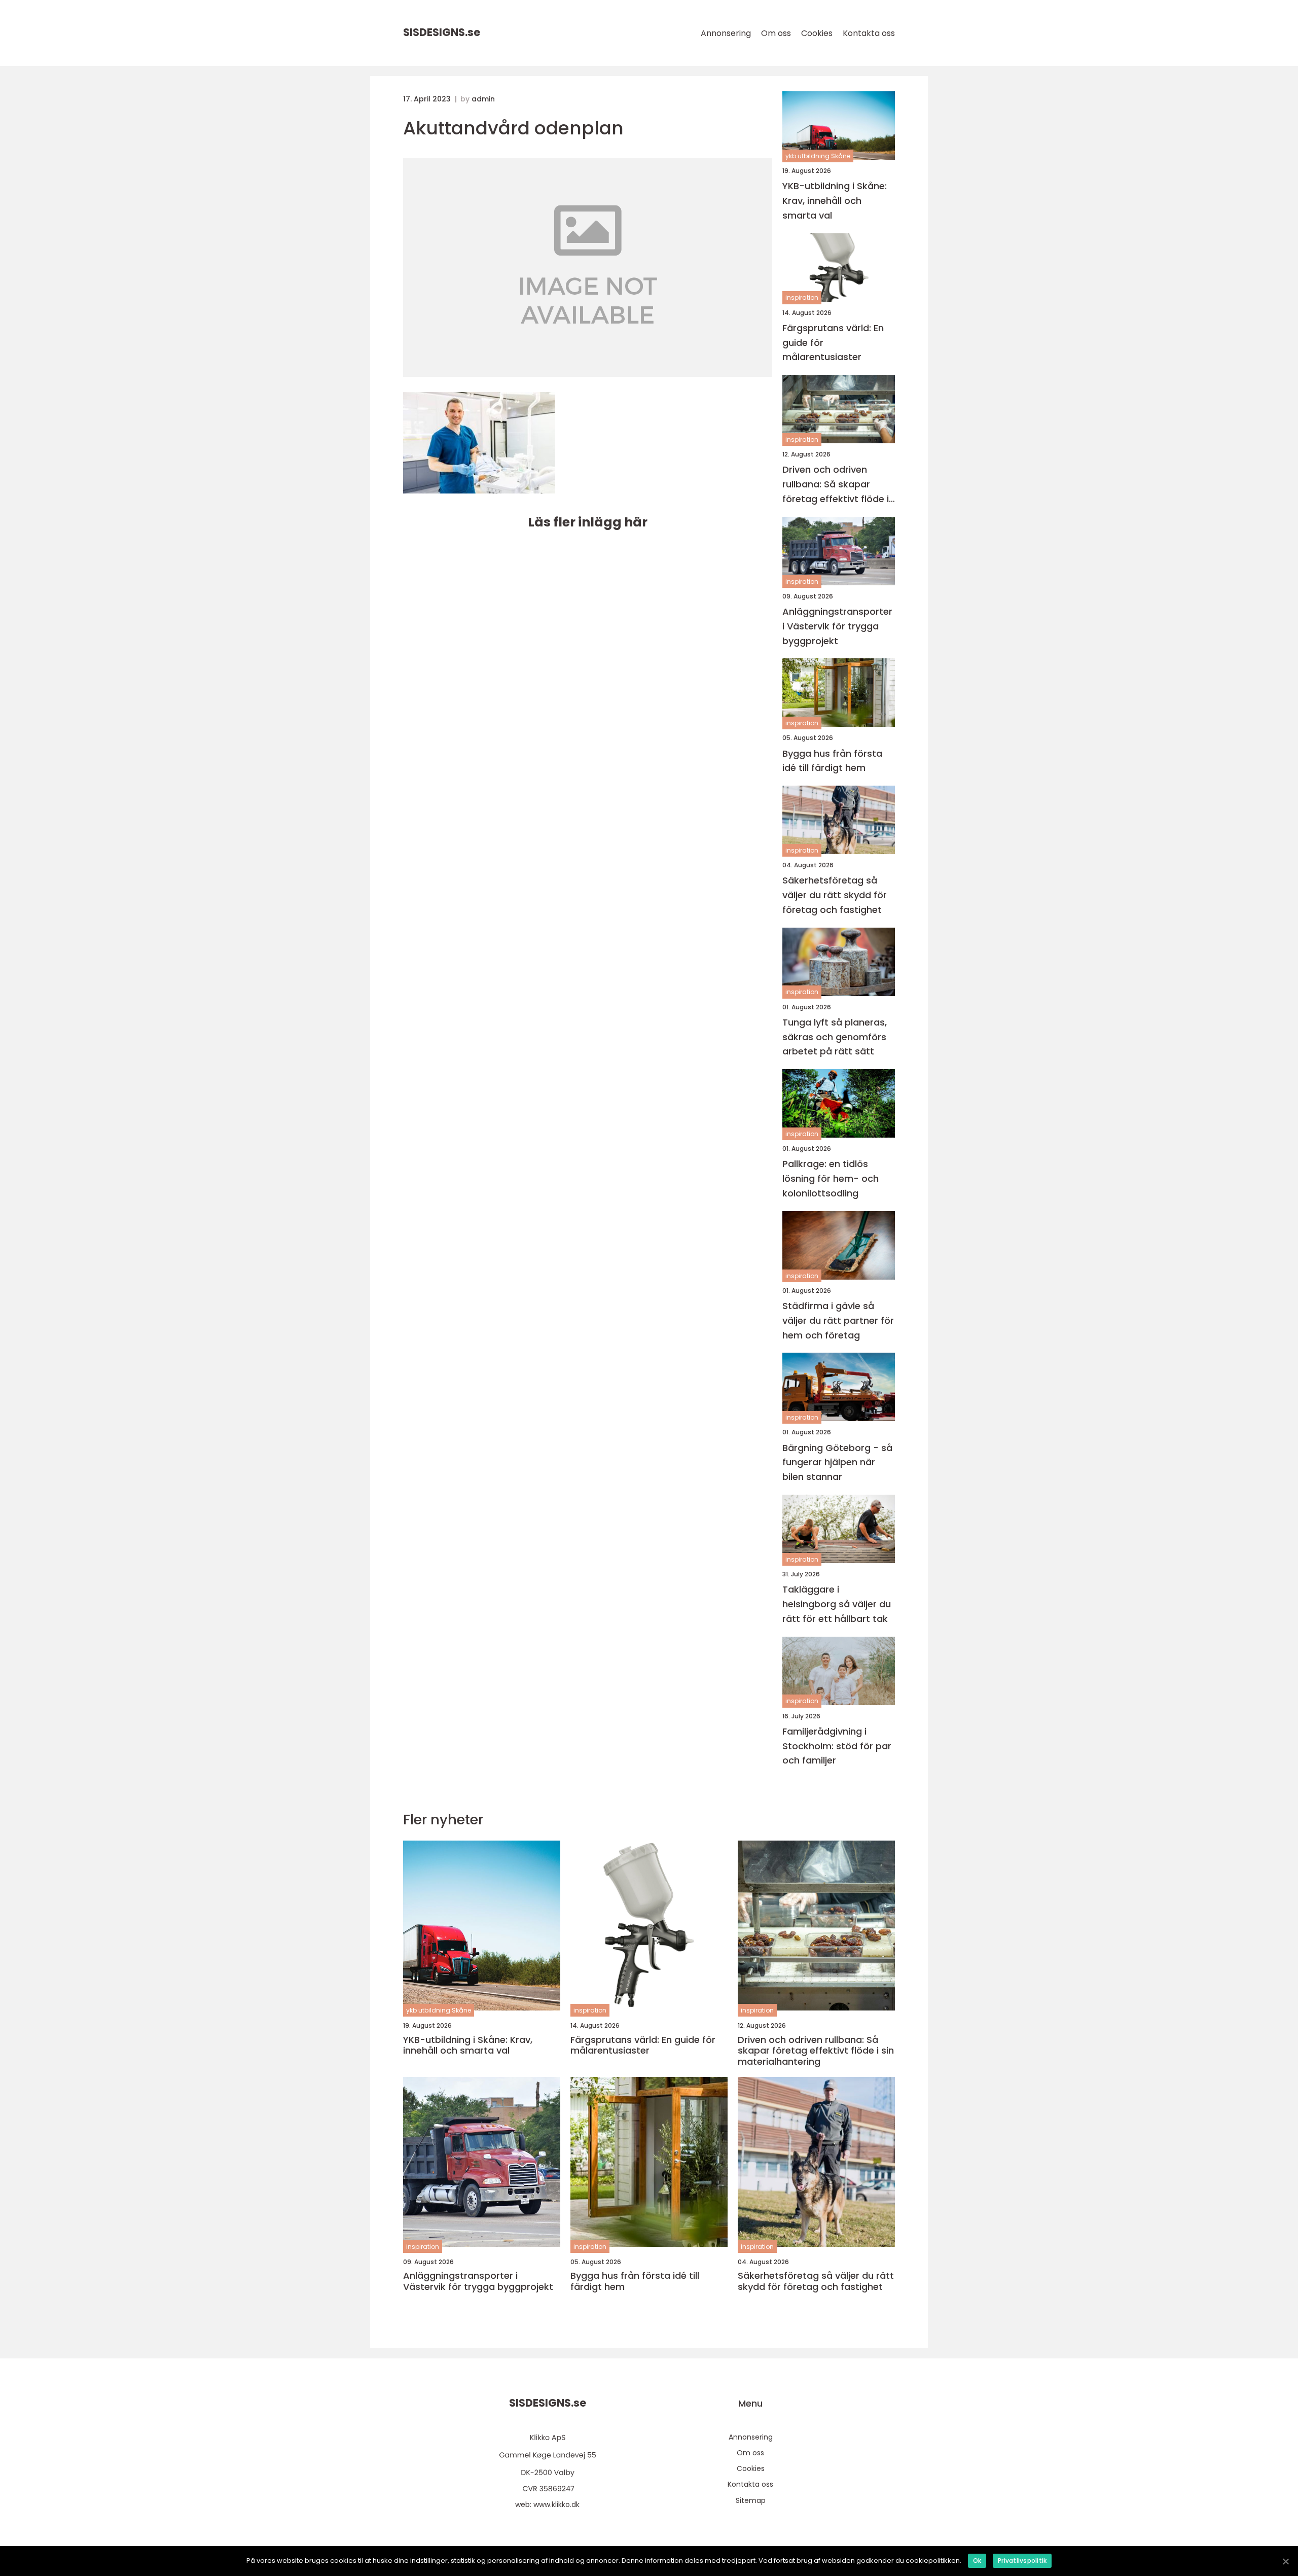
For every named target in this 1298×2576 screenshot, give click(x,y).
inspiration (802, 297)
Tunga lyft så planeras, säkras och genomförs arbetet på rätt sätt (835, 1037)
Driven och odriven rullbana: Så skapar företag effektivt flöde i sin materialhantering (836, 485)
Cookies (817, 33)
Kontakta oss (869, 33)
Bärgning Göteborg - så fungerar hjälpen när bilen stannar (837, 1462)
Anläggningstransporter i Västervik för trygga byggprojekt (837, 626)
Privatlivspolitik (1022, 2561)
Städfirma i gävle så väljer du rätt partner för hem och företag (838, 1320)
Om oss (776, 33)
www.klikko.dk (556, 2504)
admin (483, 99)
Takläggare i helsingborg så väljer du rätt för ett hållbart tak (837, 1604)
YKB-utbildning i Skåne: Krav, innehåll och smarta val (835, 201)
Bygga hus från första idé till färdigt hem (832, 761)
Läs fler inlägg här (588, 522)
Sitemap (751, 2500)
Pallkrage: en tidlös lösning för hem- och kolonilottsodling (831, 1178)
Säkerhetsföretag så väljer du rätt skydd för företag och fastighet (835, 895)
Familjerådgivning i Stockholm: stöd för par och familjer (837, 1746)
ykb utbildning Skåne (818, 156)
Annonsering (726, 33)
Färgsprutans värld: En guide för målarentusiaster (833, 343)
